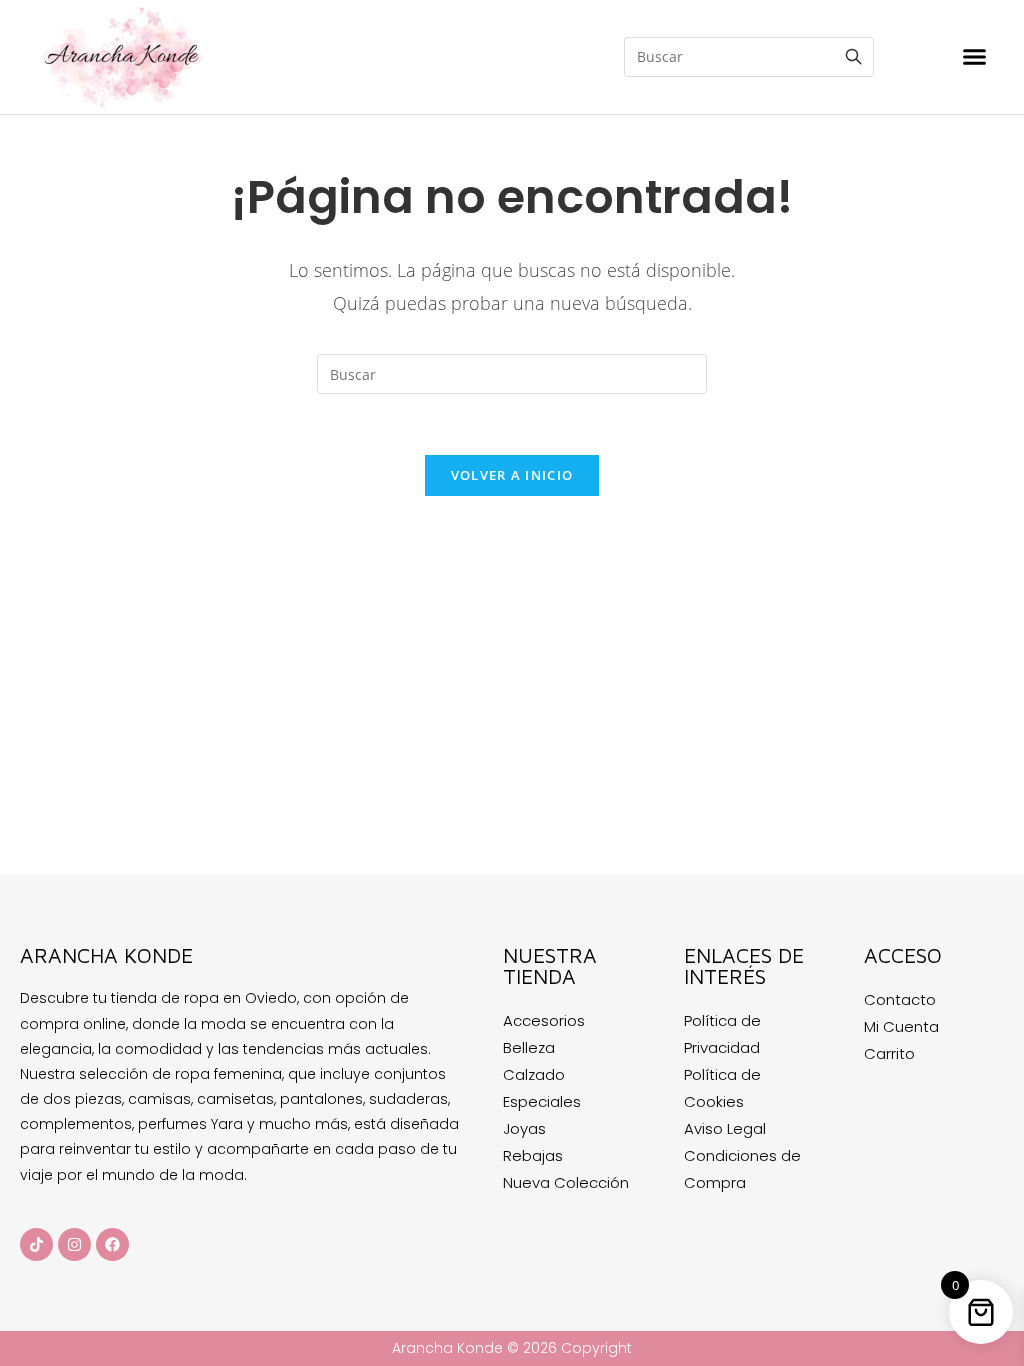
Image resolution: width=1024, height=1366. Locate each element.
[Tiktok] (36, 1244)
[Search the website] (749, 55)
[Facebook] (112, 1244)
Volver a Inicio (512, 475)
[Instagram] (74, 1244)
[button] (975, 57)
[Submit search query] (854, 57)
